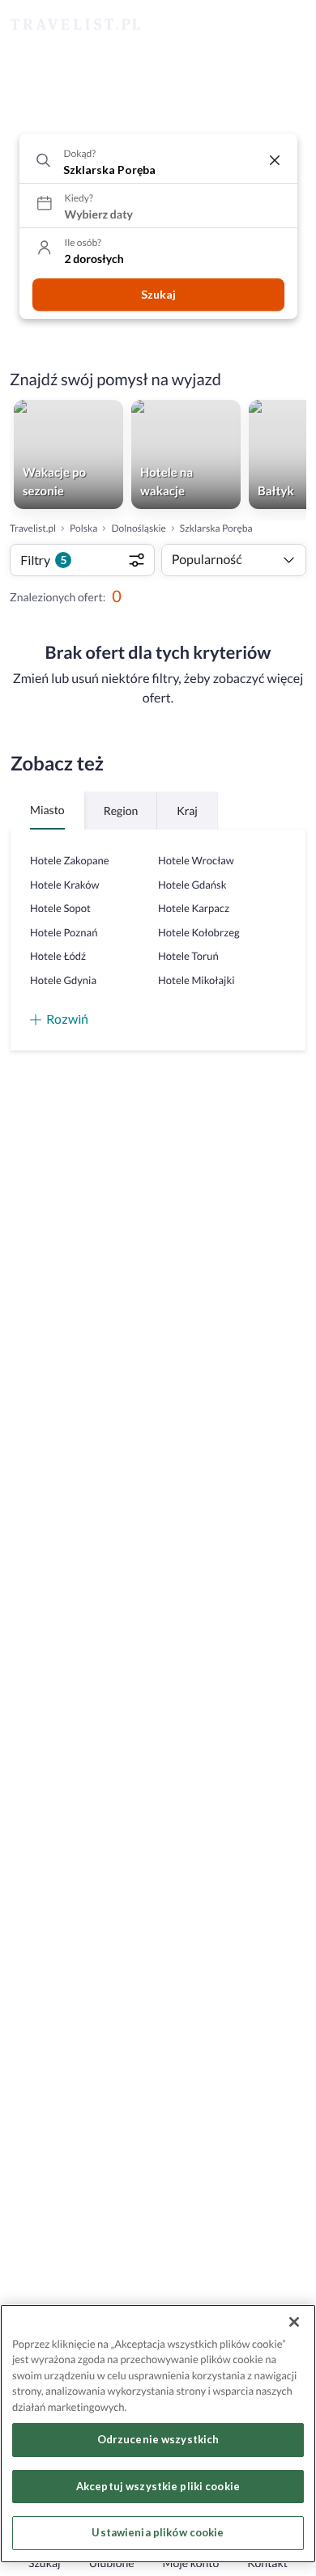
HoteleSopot (60, 908)
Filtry (43, 560)
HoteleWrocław (196, 860)
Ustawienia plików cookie (158, 2532)
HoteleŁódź (58, 956)
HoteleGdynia (63, 980)
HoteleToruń (188, 956)
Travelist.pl (33, 528)
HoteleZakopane (70, 860)
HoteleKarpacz (194, 908)
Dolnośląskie (138, 528)
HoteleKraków (64, 885)
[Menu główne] (288, 25)
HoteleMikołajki (196, 980)
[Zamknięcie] (294, 2322)
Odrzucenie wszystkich (158, 2439)
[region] (158, 2434)
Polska (83, 528)
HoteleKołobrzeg (199, 932)
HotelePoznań (64, 932)
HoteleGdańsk (192, 885)
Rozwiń (67, 1019)
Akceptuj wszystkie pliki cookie (158, 2486)
